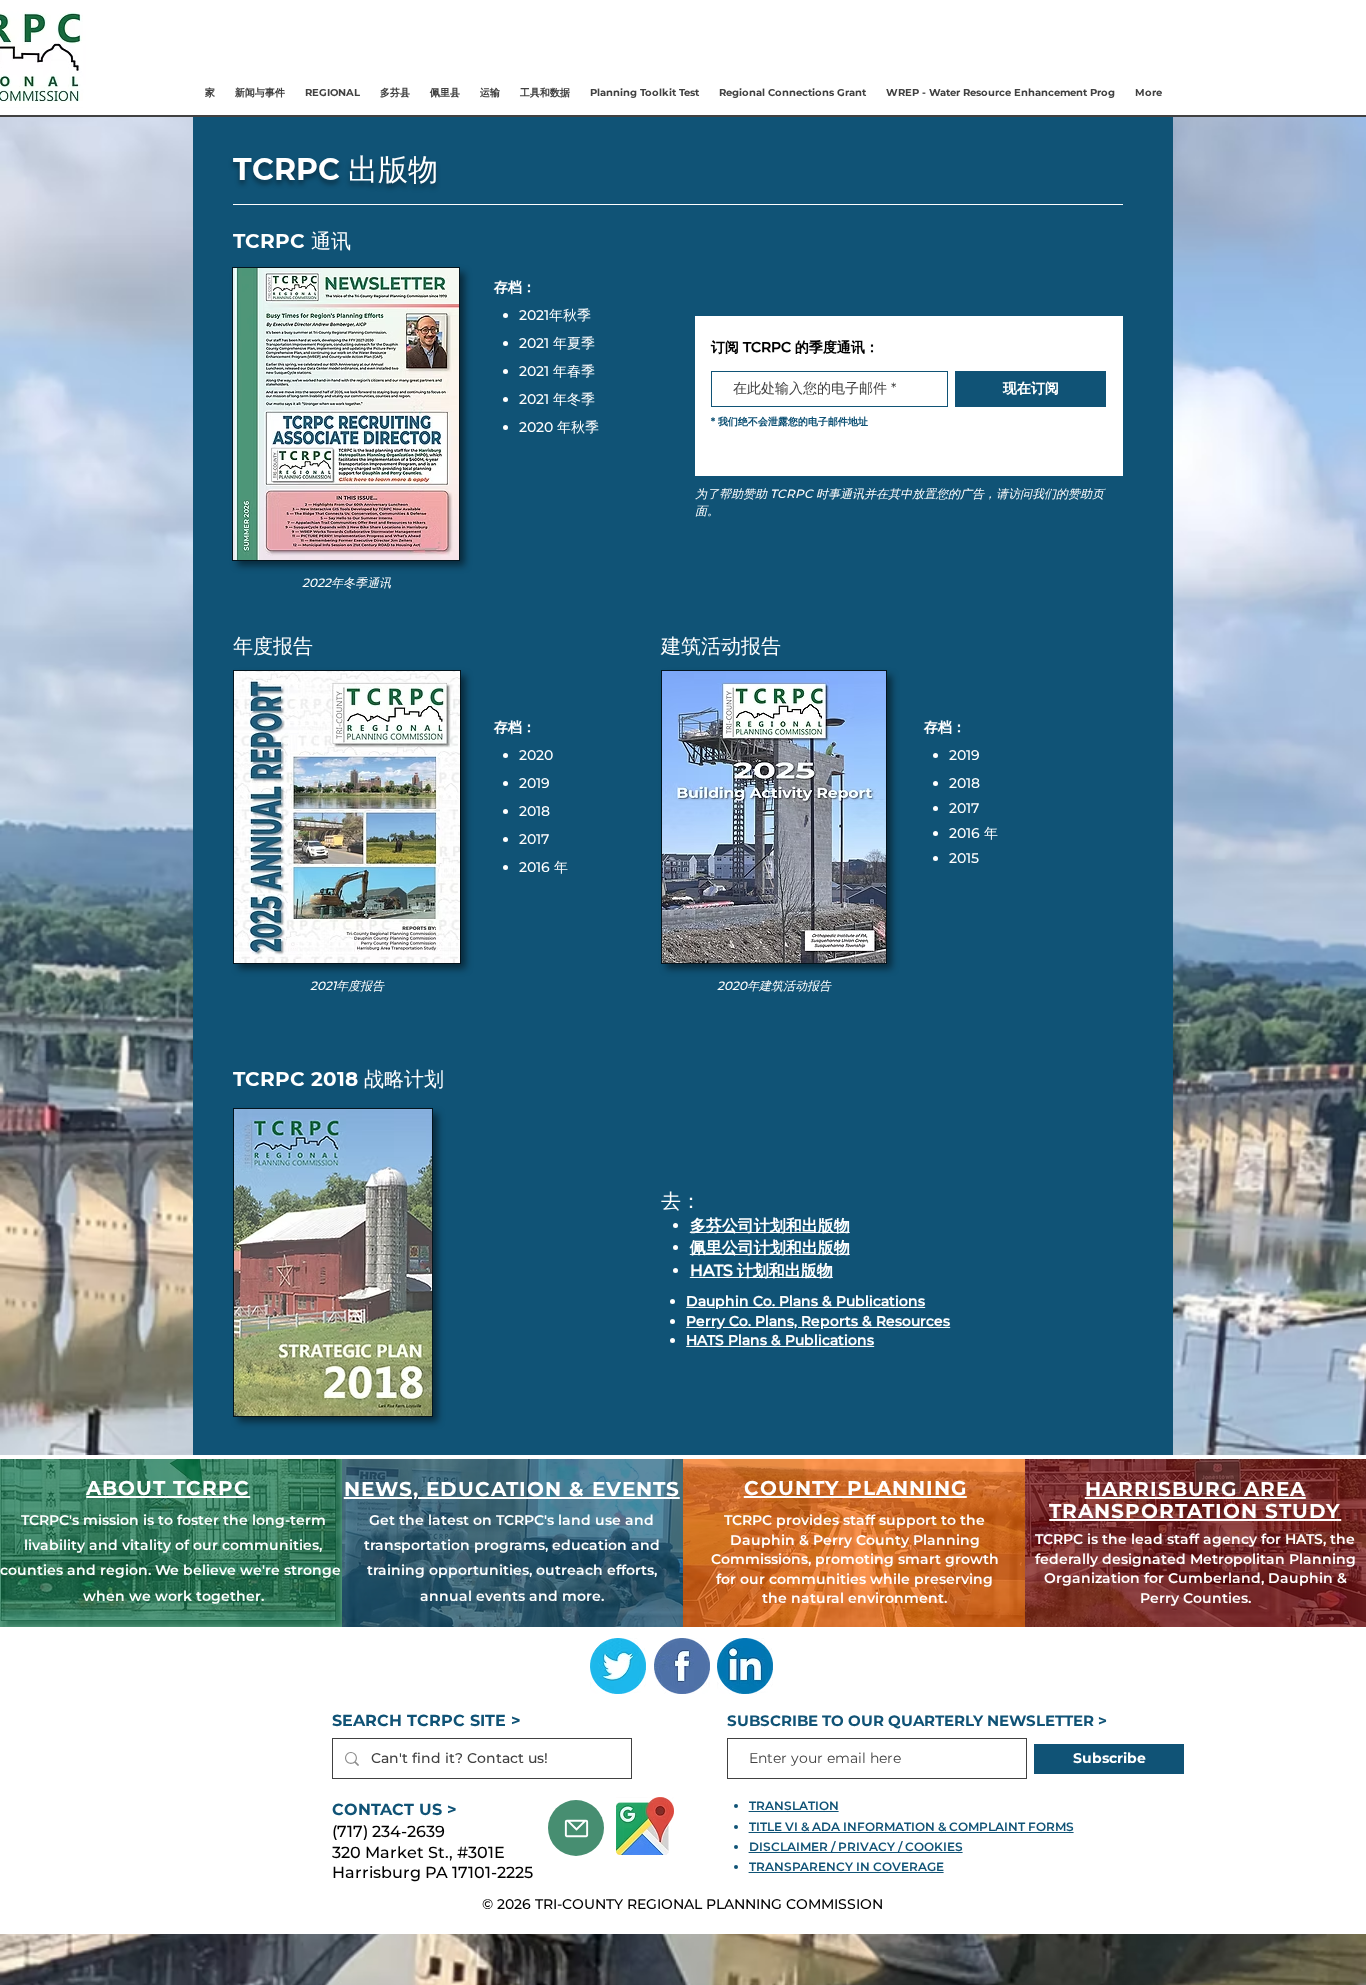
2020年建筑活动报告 (774, 985)
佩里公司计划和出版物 (770, 1247)
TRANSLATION (794, 1805)
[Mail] (576, 1828)
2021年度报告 (347, 985)
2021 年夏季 (557, 343)
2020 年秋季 (559, 427)
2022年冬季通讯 (346, 582)
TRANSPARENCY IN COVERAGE (846, 1866)
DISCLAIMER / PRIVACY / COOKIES (856, 1846)
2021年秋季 (555, 315)
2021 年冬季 (557, 399)
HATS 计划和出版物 (761, 1270)
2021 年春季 (557, 371)
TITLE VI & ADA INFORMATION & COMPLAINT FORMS (911, 1826)
